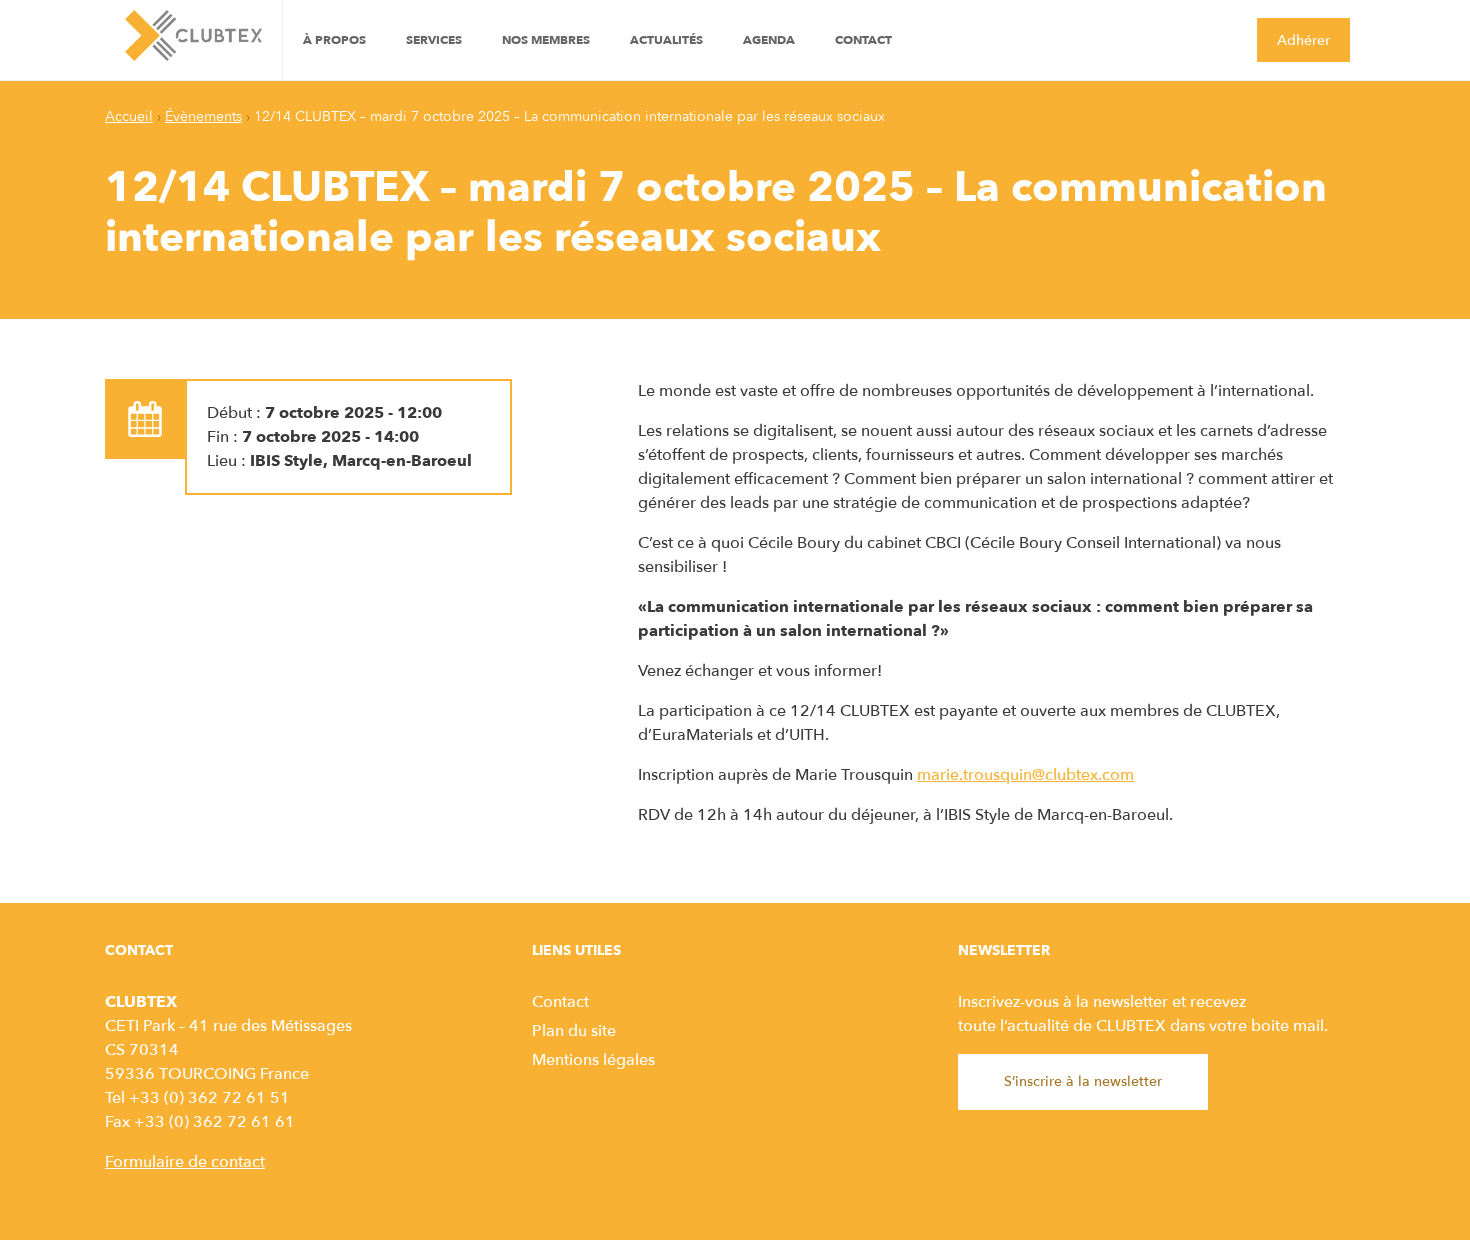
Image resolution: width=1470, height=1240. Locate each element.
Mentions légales (593, 1060)
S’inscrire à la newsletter (1083, 1081)
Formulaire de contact (185, 1162)
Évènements (203, 116)
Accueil (129, 116)
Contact (863, 40)
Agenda (769, 40)
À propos (334, 40)
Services (434, 40)
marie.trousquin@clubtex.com (1025, 775)
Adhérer (1303, 40)
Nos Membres (546, 40)
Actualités (666, 40)
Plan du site (574, 1031)
